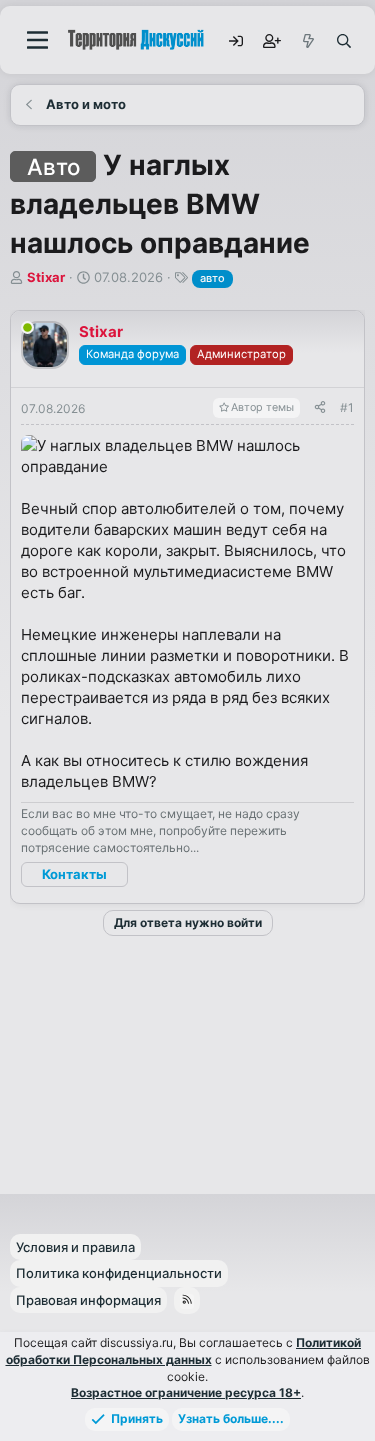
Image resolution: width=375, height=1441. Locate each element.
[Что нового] (307, 40)
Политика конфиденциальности (119, 1273)
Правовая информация (88, 1300)
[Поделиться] (320, 408)
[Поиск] (343, 40)
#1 (347, 407)
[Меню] (37, 40)
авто (212, 278)
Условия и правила (75, 1247)
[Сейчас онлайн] (27, 327)
